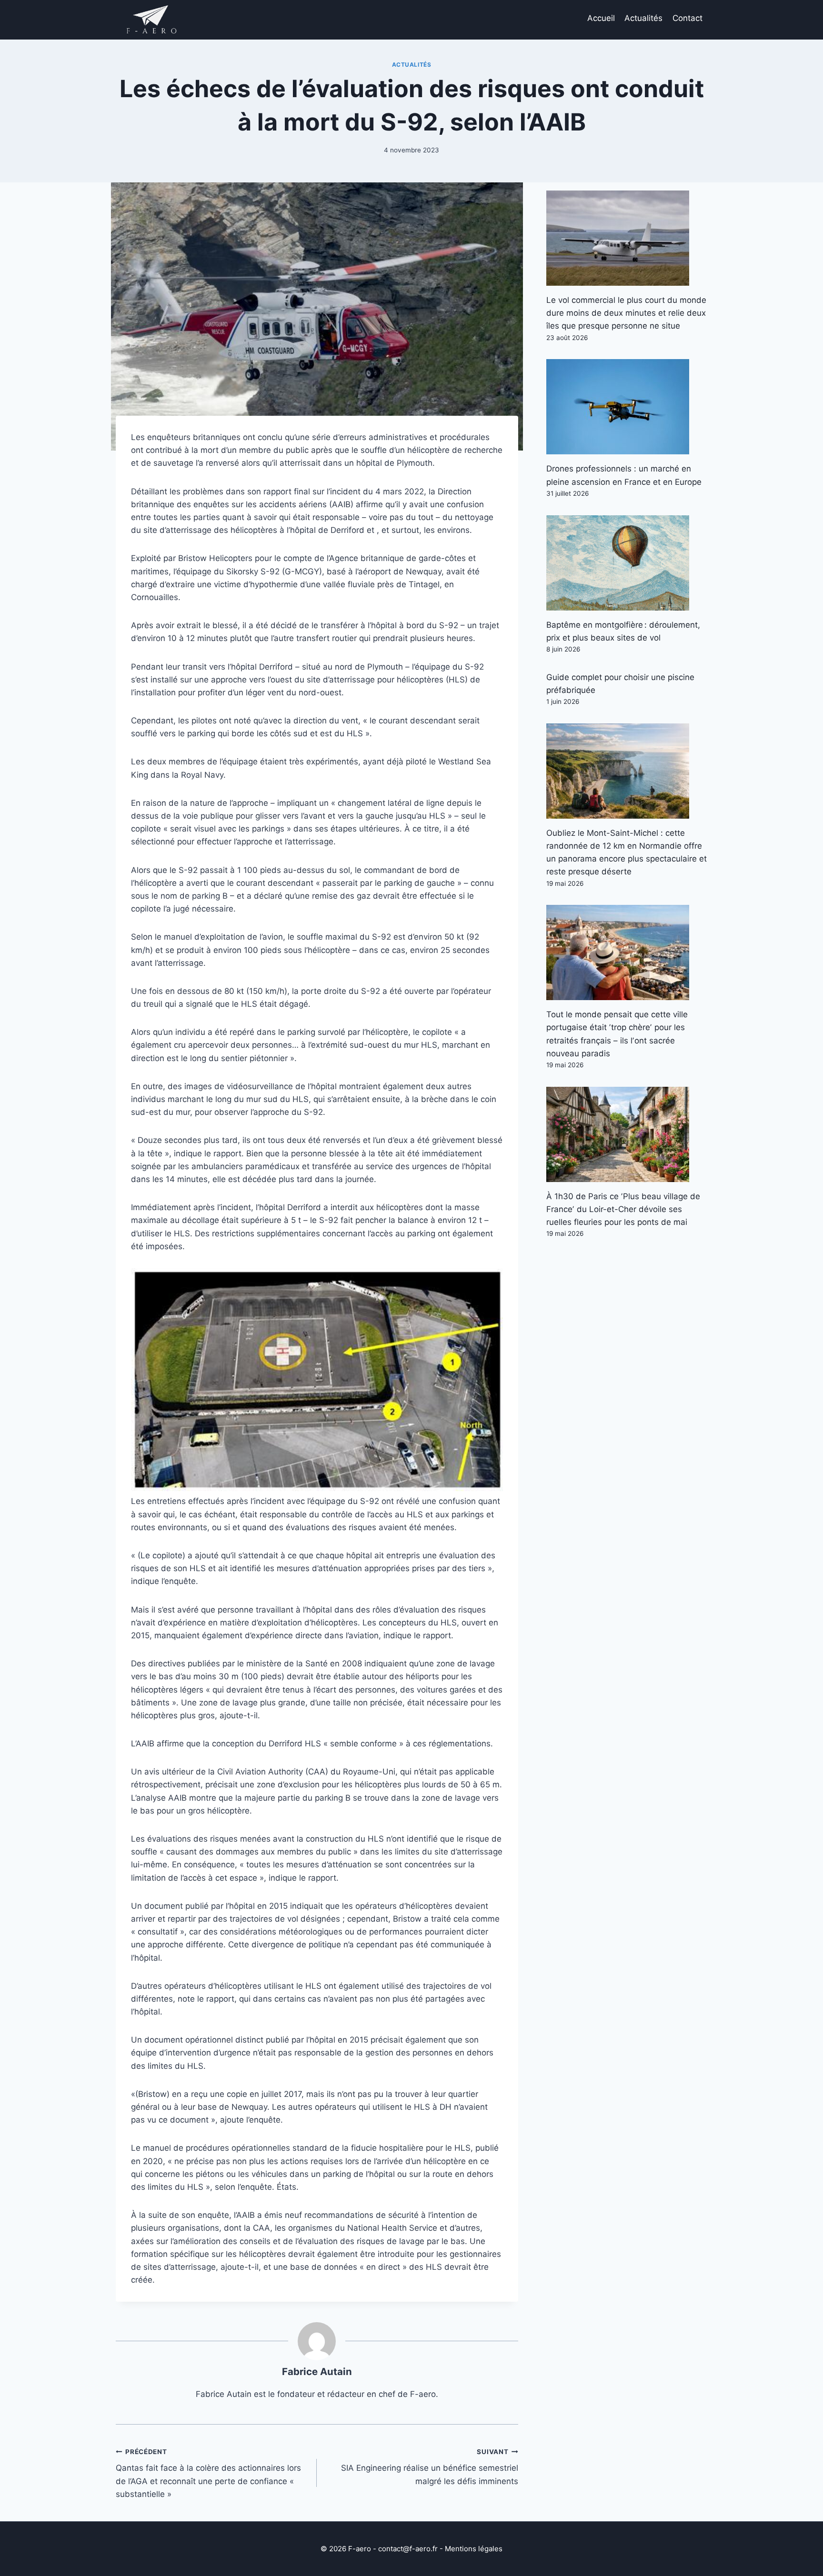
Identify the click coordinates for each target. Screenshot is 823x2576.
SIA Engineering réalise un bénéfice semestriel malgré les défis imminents (429, 2467)
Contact (688, 18)
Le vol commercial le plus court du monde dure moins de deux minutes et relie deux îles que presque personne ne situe (626, 313)
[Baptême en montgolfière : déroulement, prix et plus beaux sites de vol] (627, 563)
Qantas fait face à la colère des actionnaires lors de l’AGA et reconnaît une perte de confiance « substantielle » (208, 2473)
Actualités (643, 18)
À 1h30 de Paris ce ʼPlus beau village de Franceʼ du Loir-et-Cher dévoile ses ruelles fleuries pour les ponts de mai (623, 1209)
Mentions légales (474, 2549)
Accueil (601, 18)
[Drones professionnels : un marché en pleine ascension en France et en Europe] (627, 407)
